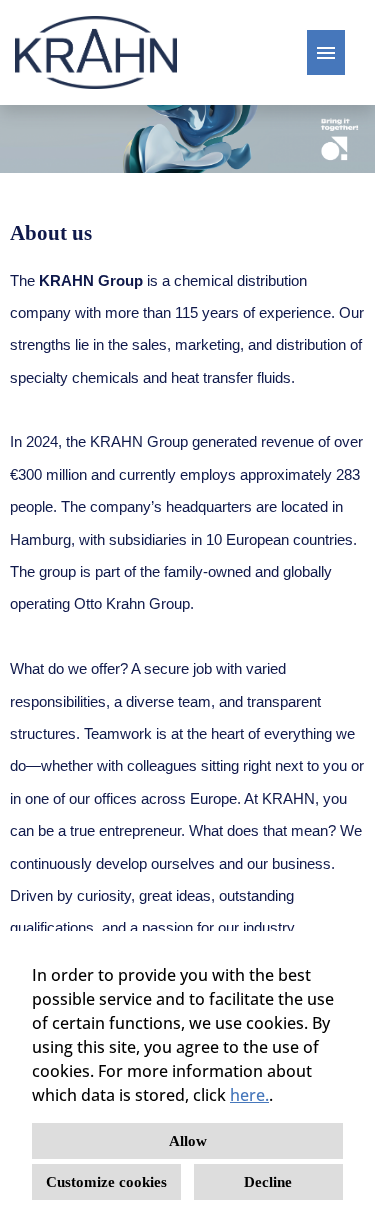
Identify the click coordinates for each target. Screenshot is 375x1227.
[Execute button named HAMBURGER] (326, 52)
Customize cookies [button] (106, 1182)
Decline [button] (268, 1182)
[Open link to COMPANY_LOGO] (96, 52)
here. (249, 1095)
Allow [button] (188, 1141)
